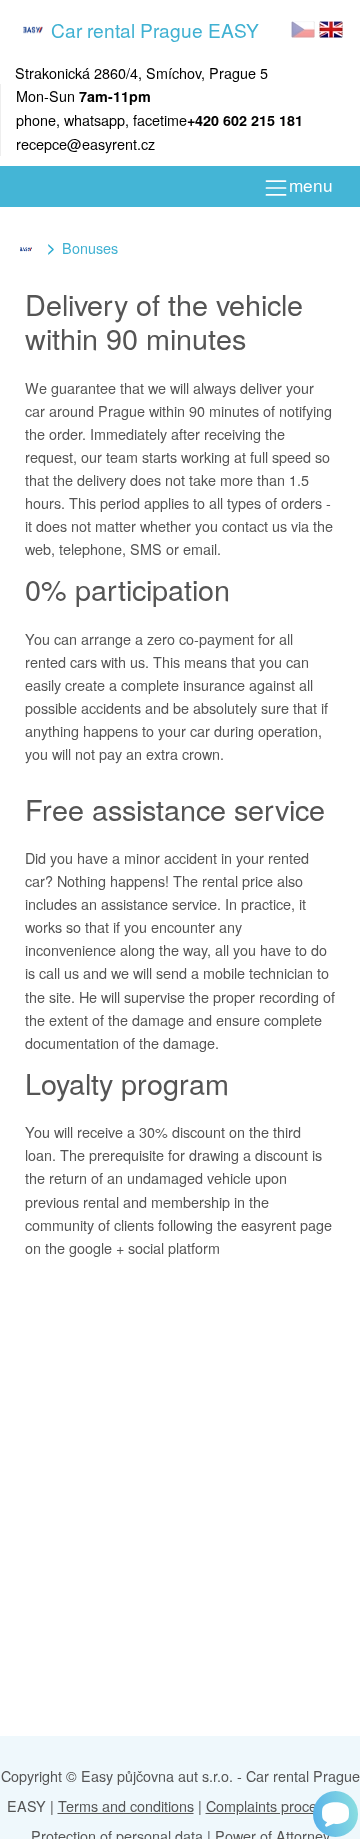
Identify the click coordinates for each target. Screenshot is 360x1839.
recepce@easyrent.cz (85, 143)
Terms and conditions (126, 1805)
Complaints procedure (276, 1805)
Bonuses (90, 247)
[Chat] (335, 1814)
